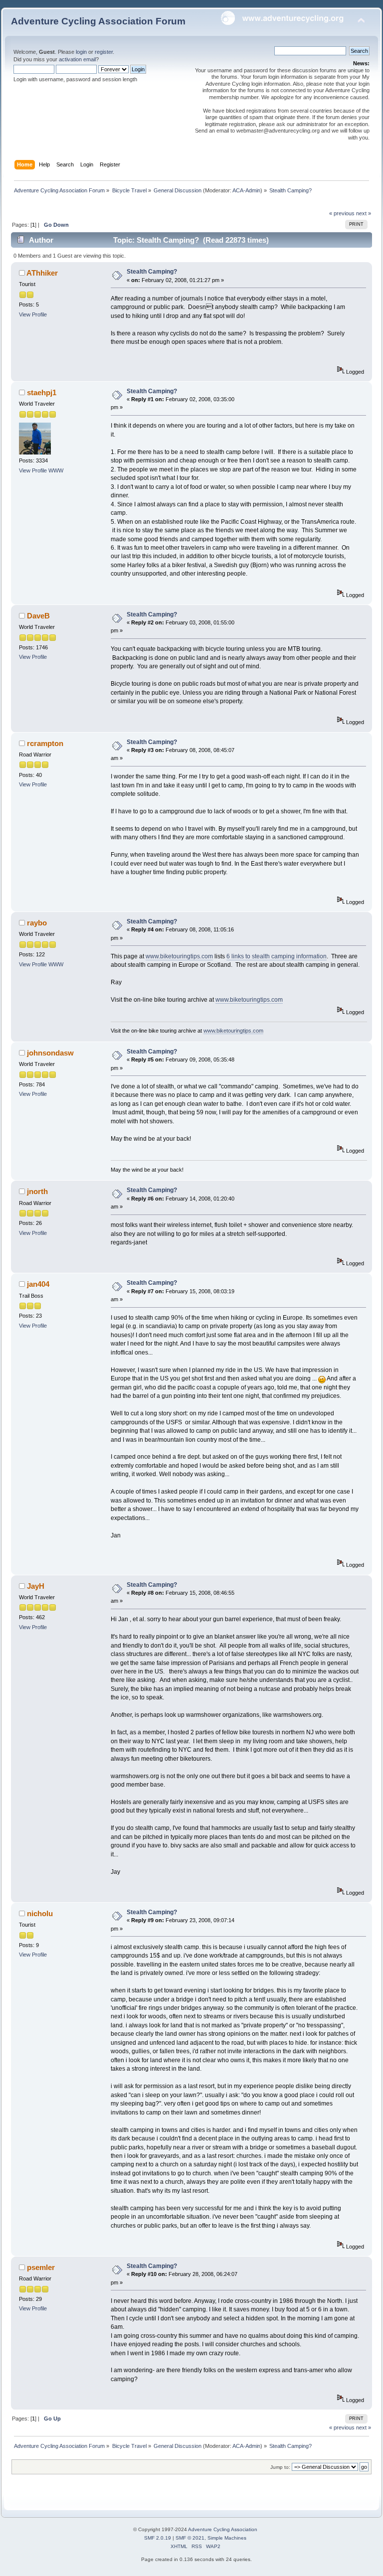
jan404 (38, 1284)
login (81, 52)
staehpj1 (42, 392)
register (104, 52)
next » (364, 213)
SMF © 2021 (190, 2538)
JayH (36, 1586)
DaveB (38, 616)
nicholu (40, 1913)
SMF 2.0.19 (158, 2538)
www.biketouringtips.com (179, 956)
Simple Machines (227, 2538)
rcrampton (45, 743)
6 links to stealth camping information (277, 956)
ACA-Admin (246, 190)
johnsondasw (50, 1053)
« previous (342, 213)
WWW (56, 470)
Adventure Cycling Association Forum (98, 21)
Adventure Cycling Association (223, 2529)
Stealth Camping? (152, 272)
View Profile (33, 314)
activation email (77, 59)
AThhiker (42, 273)
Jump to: (280, 2467)
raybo (37, 923)
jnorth (37, 1191)
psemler (41, 2267)
